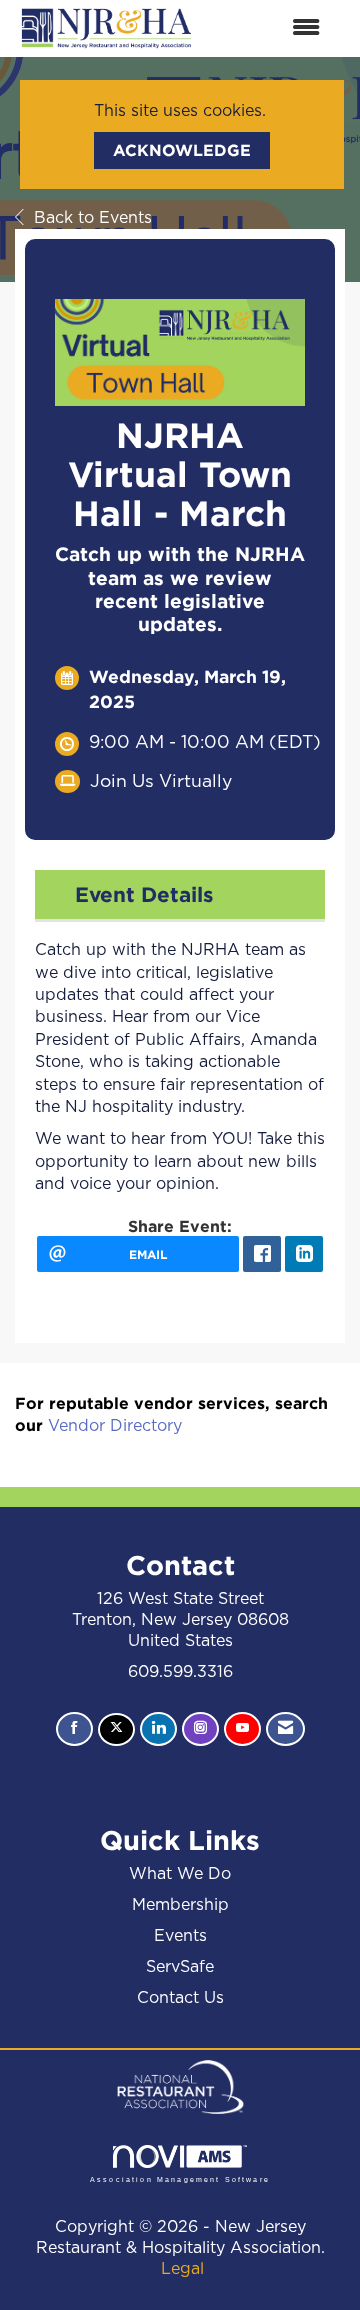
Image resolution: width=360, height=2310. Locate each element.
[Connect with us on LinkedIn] (158, 1729)
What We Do (180, 1874)
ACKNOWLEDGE (182, 150)
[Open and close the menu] (269, 28)
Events (180, 1936)
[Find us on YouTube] (242, 1729)
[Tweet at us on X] (116, 1729)
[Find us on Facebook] (74, 1729)
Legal (182, 2269)
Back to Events (93, 218)
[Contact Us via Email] (285, 1729)
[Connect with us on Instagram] (200, 1729)
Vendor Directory (115, 1426)
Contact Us (180, 1998)
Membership (180, 1905)
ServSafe (180, 1967)
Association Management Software (180, 2178)
